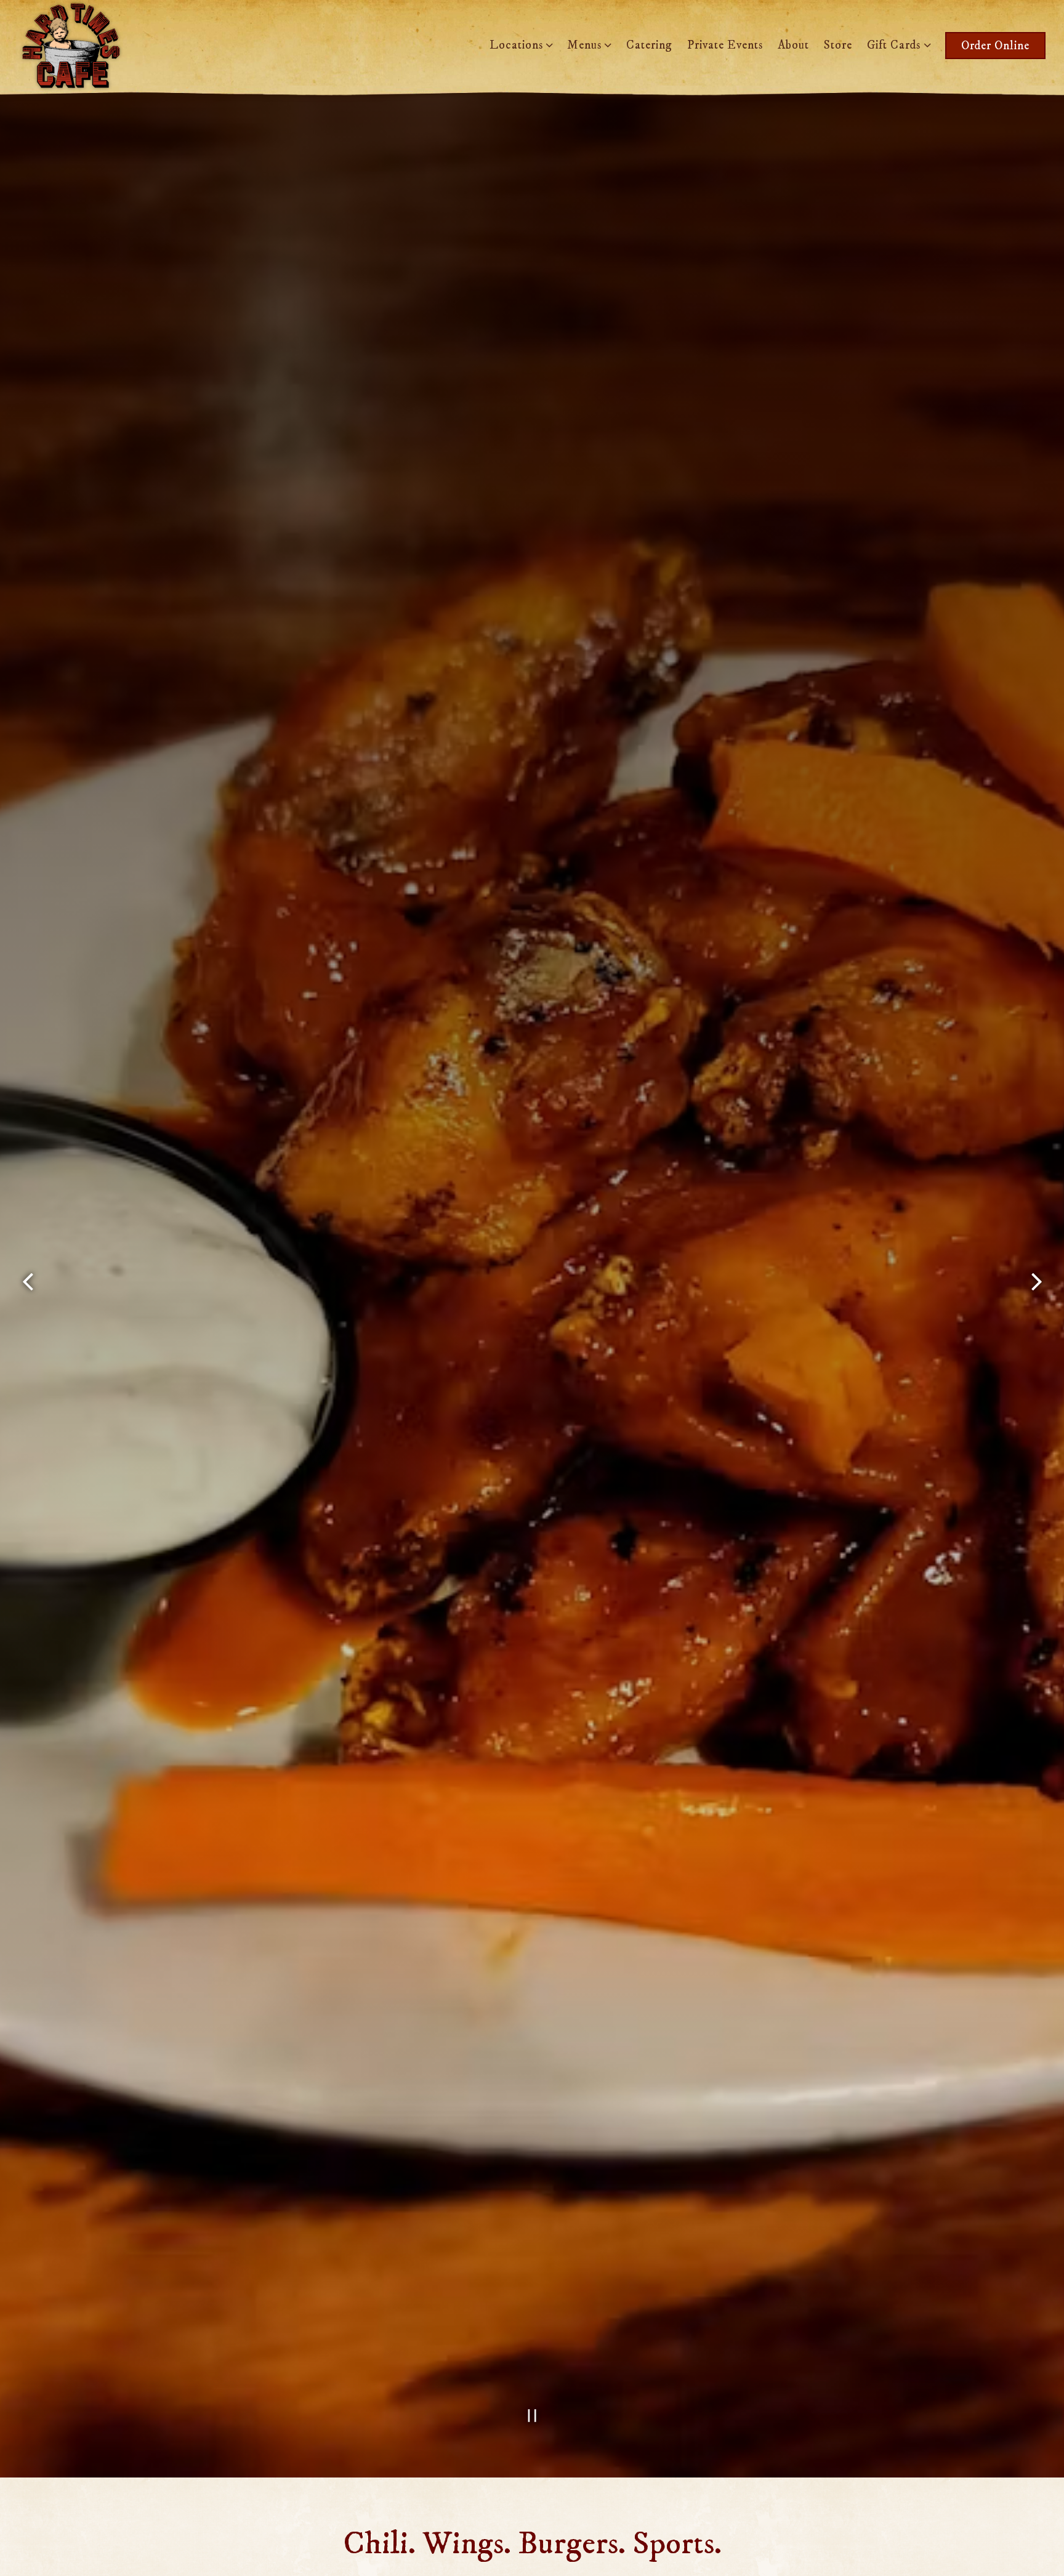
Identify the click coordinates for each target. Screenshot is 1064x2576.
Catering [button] (649, 45)
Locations (519, 45)
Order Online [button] (995, 46)
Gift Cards (897, 45)
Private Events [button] (725, 45)
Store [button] (838, 45)
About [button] (793, 45)
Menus (587, 45)
